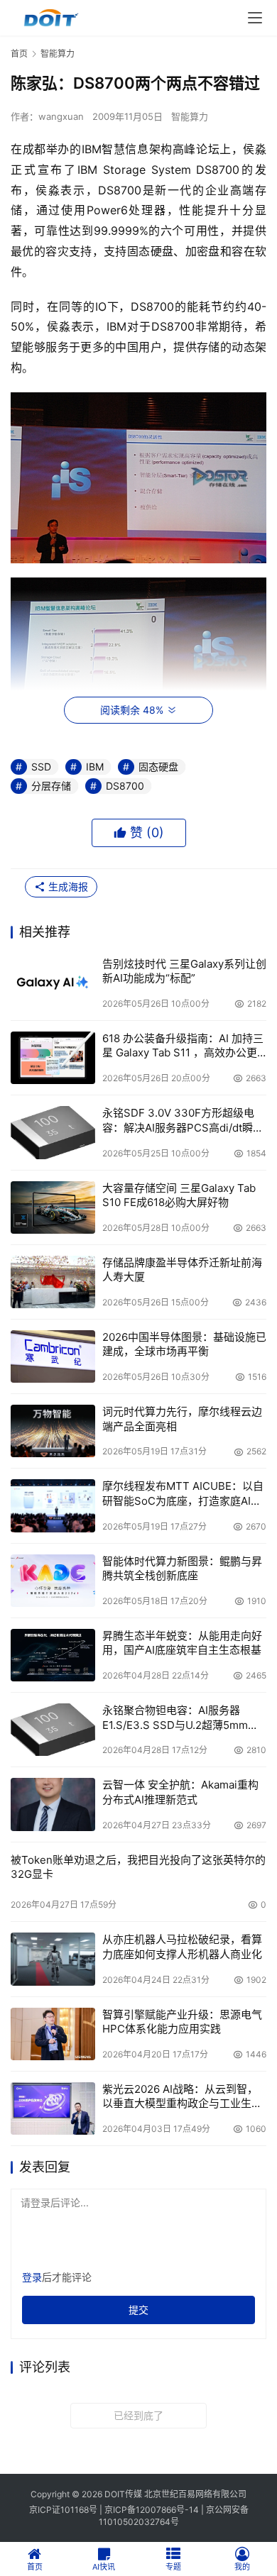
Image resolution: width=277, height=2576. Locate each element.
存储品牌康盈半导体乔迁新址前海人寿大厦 (182, 1270)
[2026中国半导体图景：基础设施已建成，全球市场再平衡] (53, 1356)
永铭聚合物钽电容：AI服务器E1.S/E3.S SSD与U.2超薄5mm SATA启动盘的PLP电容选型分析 (179, 1718)
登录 (32, 2277)
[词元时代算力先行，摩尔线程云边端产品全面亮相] (53, 1431)
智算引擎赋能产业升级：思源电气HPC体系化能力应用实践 (182, 2022)
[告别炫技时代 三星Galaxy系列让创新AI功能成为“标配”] (53, 983)
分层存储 (51, 786)
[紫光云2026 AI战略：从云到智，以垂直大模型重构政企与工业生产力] (53, 2108)
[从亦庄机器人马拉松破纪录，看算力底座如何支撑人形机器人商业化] (53, 1959)
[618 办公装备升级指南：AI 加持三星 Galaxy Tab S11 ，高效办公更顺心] (53, 1058)
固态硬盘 (158, 767)
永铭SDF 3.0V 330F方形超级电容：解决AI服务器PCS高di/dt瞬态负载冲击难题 (183, 1121)
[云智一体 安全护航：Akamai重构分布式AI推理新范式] (53, 1804)
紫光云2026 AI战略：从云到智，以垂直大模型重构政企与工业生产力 (182, 2097)
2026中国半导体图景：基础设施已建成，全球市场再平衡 (184, 1344)
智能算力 (190, 116)
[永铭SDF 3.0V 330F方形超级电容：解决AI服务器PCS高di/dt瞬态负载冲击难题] (53, 1132)
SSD (41, 767)
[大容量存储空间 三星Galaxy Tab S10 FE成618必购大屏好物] (53, 1207)
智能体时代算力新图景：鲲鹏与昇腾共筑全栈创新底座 (182, 1568)
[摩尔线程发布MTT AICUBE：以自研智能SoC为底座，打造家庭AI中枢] (53, 1505)
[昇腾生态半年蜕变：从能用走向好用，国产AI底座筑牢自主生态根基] (53, 1655)
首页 (19, 54)
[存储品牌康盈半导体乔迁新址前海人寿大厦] (53, 1282)
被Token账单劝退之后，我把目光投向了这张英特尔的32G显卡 (138, 1867)
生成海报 (67, 886)
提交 (138, 2310)
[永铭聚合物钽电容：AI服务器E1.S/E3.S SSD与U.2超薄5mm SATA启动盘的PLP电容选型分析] (53, 1730)
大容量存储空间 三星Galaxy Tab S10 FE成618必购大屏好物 (179, 1195)
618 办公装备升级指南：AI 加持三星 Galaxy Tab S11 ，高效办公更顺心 (183, 1046)
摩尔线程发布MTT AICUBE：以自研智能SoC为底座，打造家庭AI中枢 (183, 1494)
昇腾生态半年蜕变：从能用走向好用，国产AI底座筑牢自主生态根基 (182, 1643)
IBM (95, 767)
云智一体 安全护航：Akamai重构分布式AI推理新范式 (180, 1792)
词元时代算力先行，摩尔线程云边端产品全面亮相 (182, 1419)
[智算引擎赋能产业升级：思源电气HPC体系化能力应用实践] (53, 2034)
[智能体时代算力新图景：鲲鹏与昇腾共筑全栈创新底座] (53, 1581)
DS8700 (125, 786)
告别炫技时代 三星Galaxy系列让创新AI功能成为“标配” (184, 971)
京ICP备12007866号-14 (152, 2510)
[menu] (255, 18)
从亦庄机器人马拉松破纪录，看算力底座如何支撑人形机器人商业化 (182, 1946)
